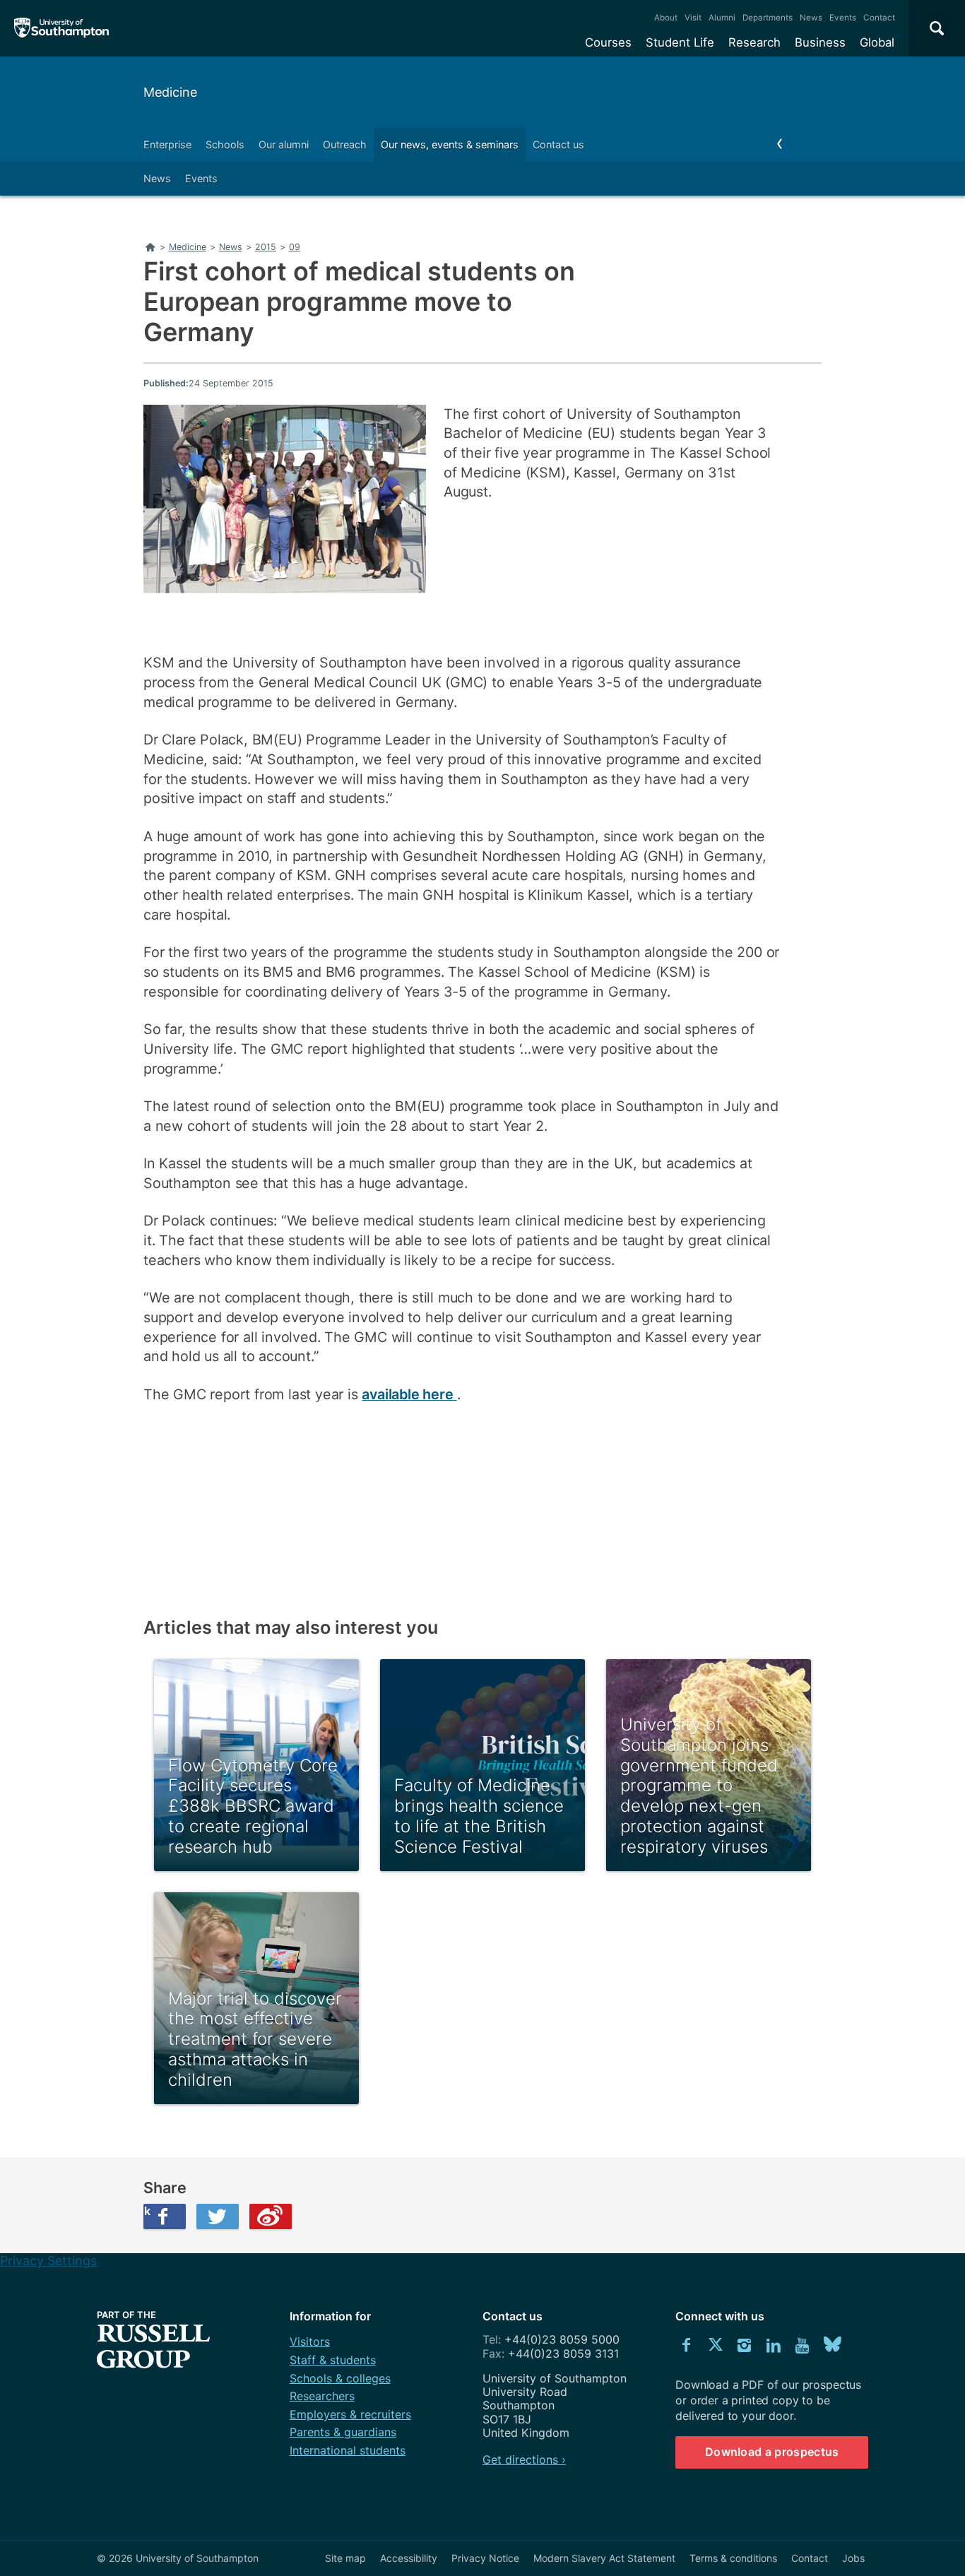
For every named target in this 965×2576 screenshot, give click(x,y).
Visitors (310, 2341)
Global (877, 42)
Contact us (558, 144)
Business (820, 42)
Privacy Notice (485, 2558)
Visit (693, 18)
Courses (608, 42)
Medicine (170, 92)
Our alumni (284, 144)
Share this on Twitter (218, 2216)
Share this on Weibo (271, 2216)
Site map (345, 2558)
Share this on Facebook (147, 2211)
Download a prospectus (772, 2452)
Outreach (345, 144)
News (811, 18)
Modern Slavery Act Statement (604, 2558)
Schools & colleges (340, 2378)
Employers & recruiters (350, 2414)
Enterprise (167, 144)
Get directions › (524, 2459)
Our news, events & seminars (450, 144)
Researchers (322, 2396)
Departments (768, 18)
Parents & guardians (343, 2432)
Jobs (853, 2558)
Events (843, 18)
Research (754, 42)
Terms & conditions (733, 2558)
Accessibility (409, 2558)
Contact (879, 18)
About (666, 18)
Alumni (722, 18)
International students (348, 2450)
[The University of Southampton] (62, 28)
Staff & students (333, 2360)
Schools (225, 144)
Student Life (680, 42)
